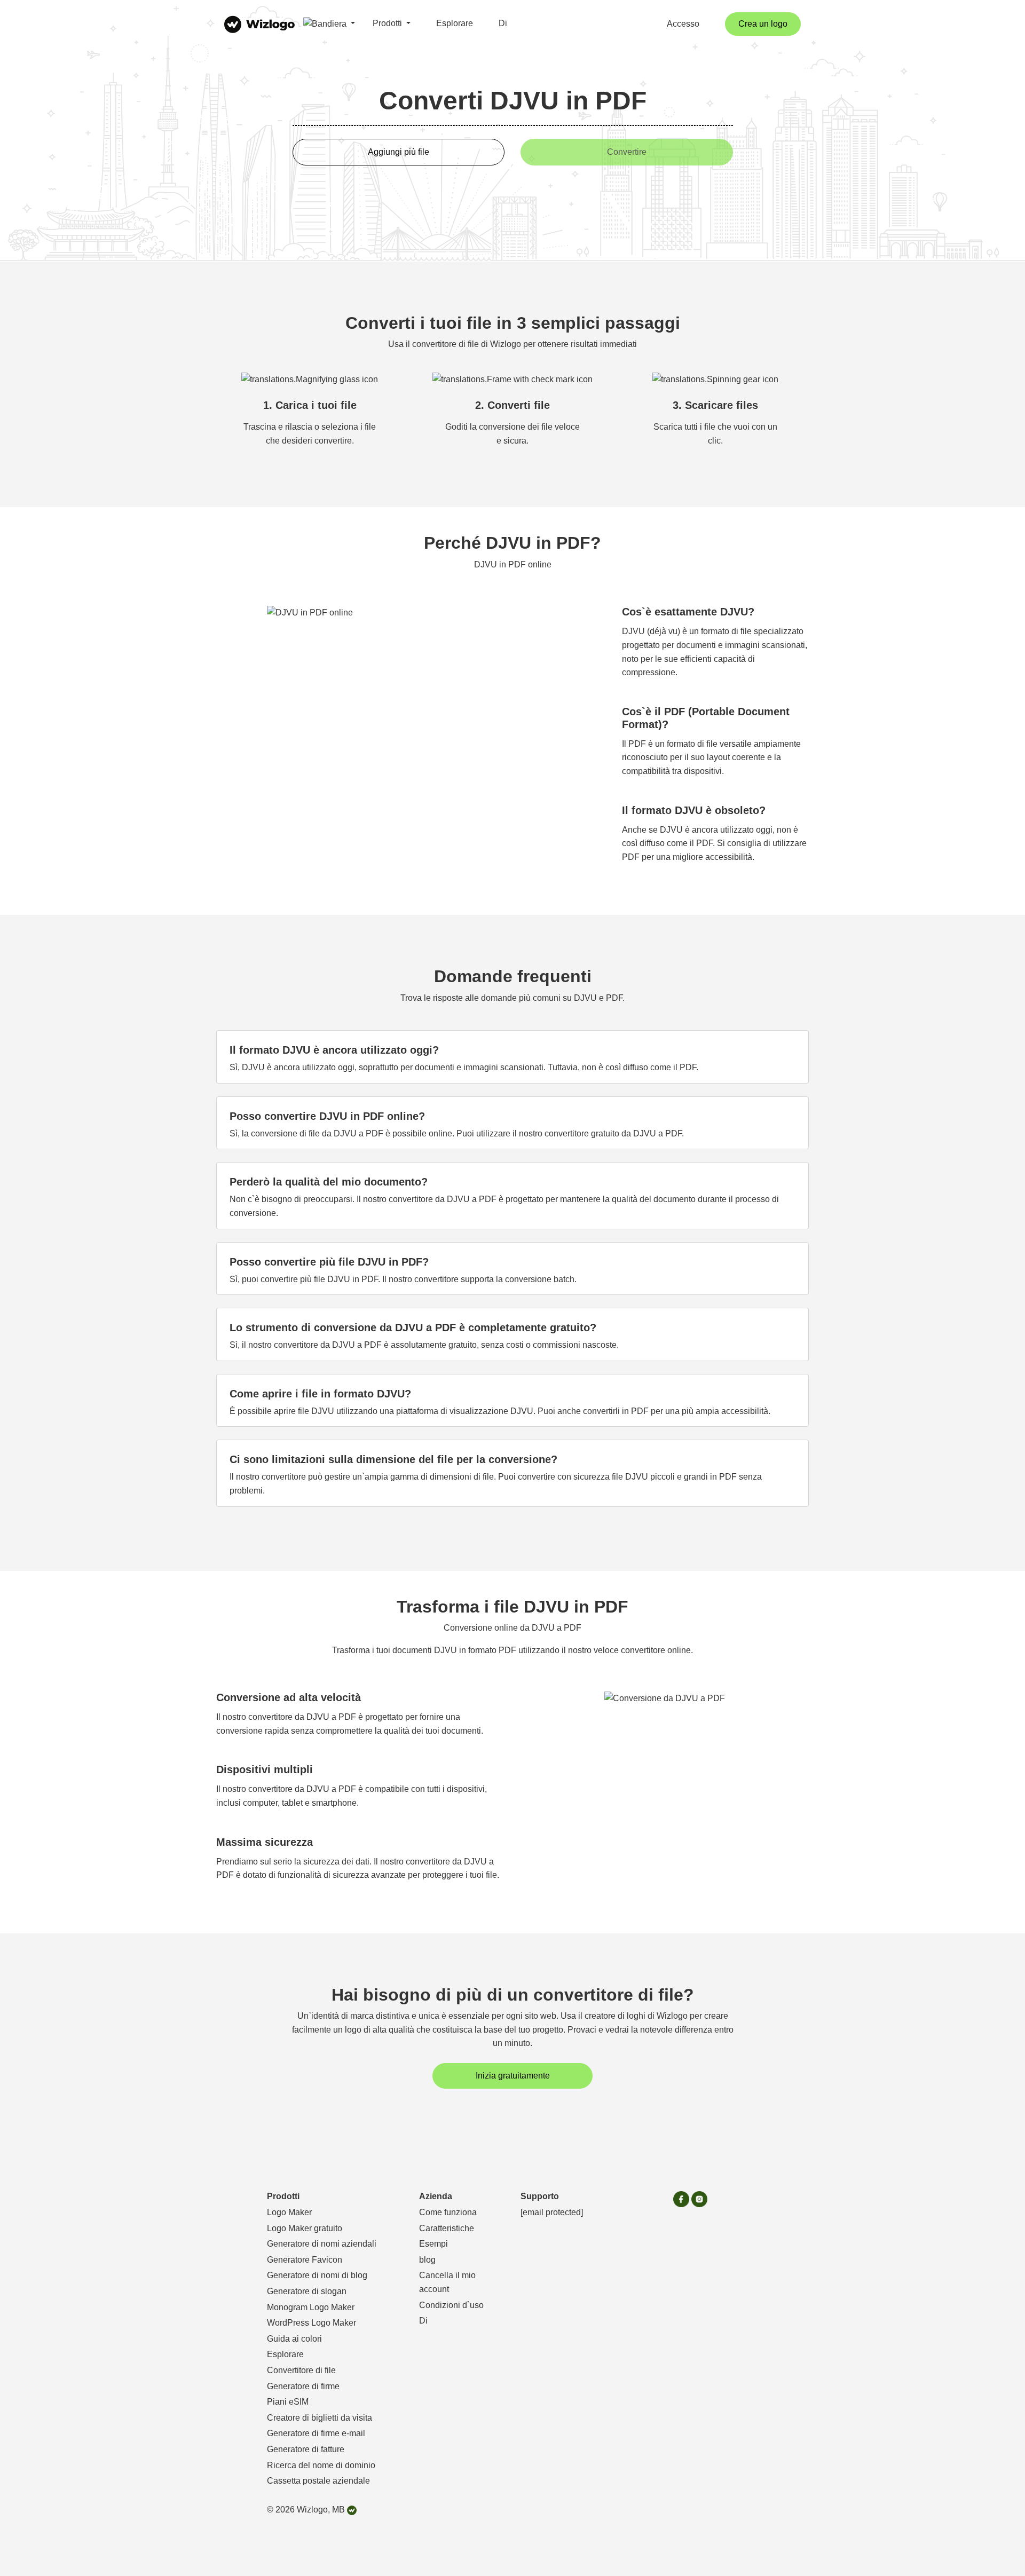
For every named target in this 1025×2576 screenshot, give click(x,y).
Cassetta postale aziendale (318, 2481)
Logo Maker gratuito (305, 2228)
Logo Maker (289, 2212)
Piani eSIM (288, 2402)
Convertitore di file (301, 2370)
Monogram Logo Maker (311, 2307)
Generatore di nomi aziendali (322, 2244)
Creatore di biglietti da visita (320, 2418)
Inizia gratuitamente (513, 2076)
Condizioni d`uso (451, 2305)
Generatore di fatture (306, 2449)
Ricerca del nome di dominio (321, 2465)
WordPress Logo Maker (312, 2323)
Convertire (627, 152)
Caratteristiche (447, 2228)
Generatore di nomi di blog (317, 2275)
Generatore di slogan (307, 2291)
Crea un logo (763, 24)
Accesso (683, 24)
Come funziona (448, 2212)
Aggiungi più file (399, 152)
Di (503, 23)
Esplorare (455, 23)
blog (427, 2260)
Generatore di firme (303, 2386)
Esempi (433, 2244)
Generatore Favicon (305, 2260)
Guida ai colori (294, 2339)
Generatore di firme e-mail (316, 2433)
